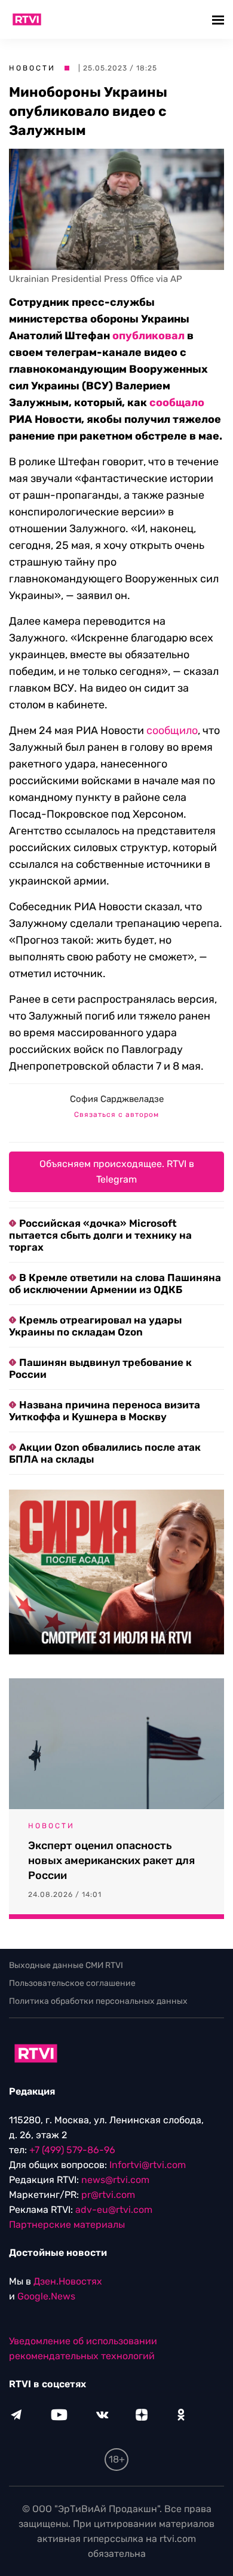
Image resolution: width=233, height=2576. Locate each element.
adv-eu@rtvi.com (114, 2210)
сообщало (177, 403)
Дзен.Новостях (68, 2281)
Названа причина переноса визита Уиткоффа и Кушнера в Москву (105, 1411)
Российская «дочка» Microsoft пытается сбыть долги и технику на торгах (100, 1235)
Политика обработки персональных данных (98, 2001)
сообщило (172, 730)
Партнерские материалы (67, 2225)
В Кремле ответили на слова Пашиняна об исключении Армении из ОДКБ (115, 1284)
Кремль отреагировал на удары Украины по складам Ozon (95, 1326)
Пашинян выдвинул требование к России (100, 1368)
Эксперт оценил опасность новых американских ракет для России (111, 1860)
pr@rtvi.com (108, 2195)
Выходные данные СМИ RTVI (66, 1965)
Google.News (46, 2296)
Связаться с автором (116, 1114)
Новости (32, 68)
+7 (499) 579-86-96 (72, 2150)
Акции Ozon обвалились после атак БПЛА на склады (105, 1453)
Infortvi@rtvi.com (148, 2165)
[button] (220, 19)
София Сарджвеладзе (117, 1099)
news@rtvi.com (115, 2180)
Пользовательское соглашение (72, 1983)
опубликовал (148, 336)
